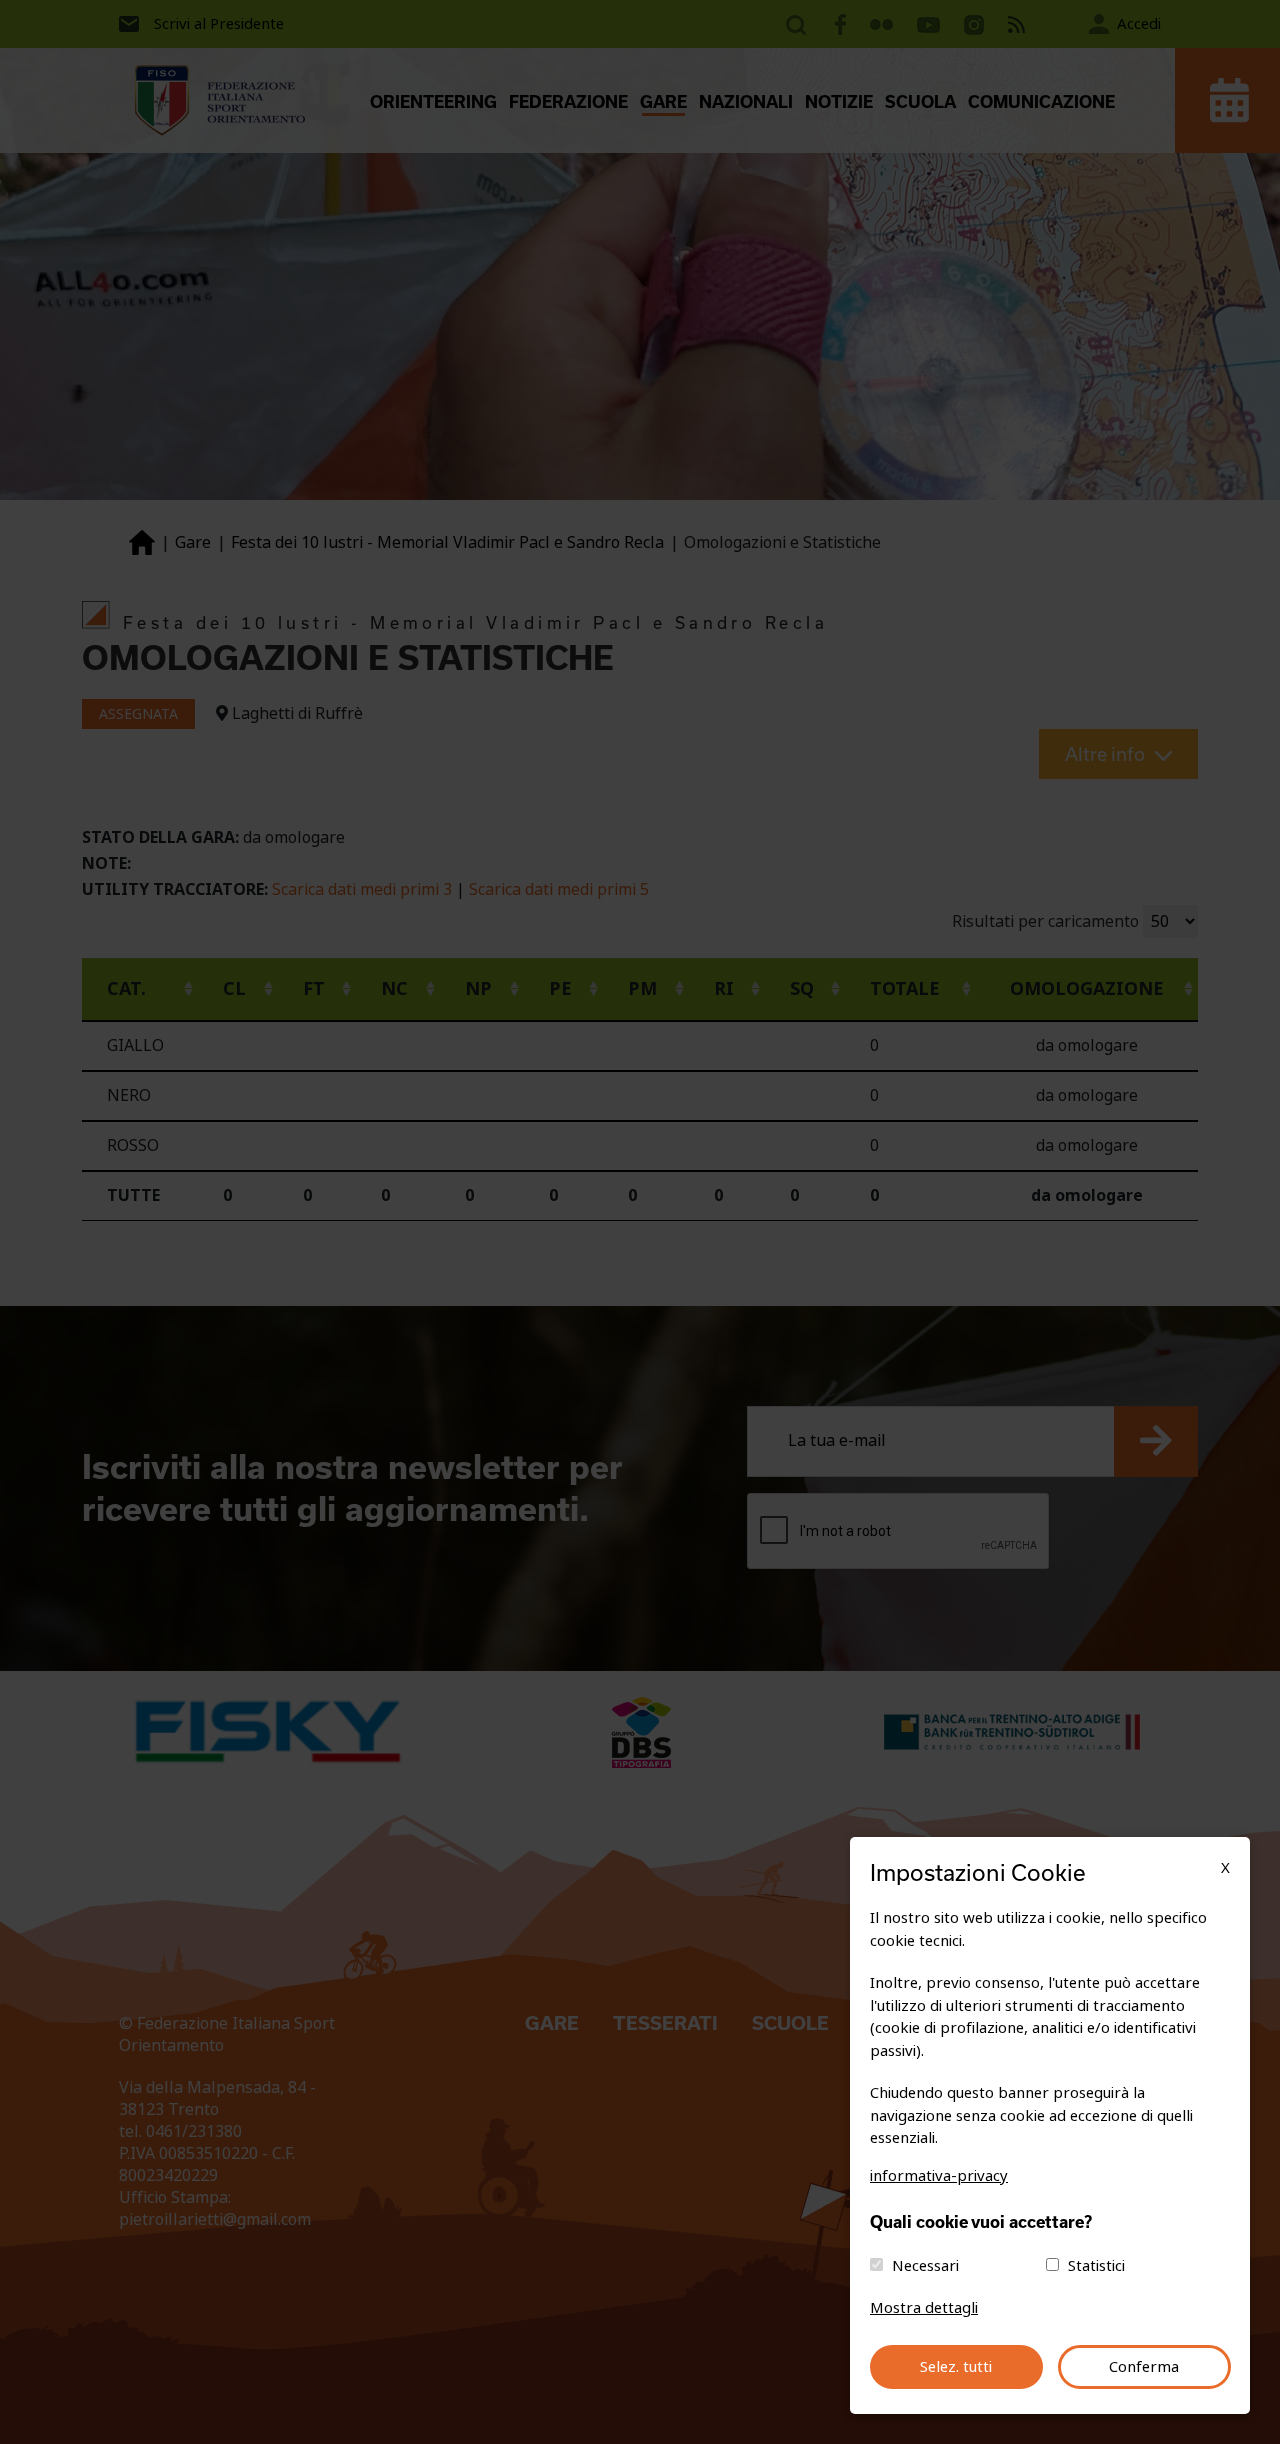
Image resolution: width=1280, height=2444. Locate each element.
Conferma (1144, 2367)
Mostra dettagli (924, 2308)
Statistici (1096, 2266)
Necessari (925, 2266)
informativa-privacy (939, 2176)
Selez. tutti (956, 2367)
